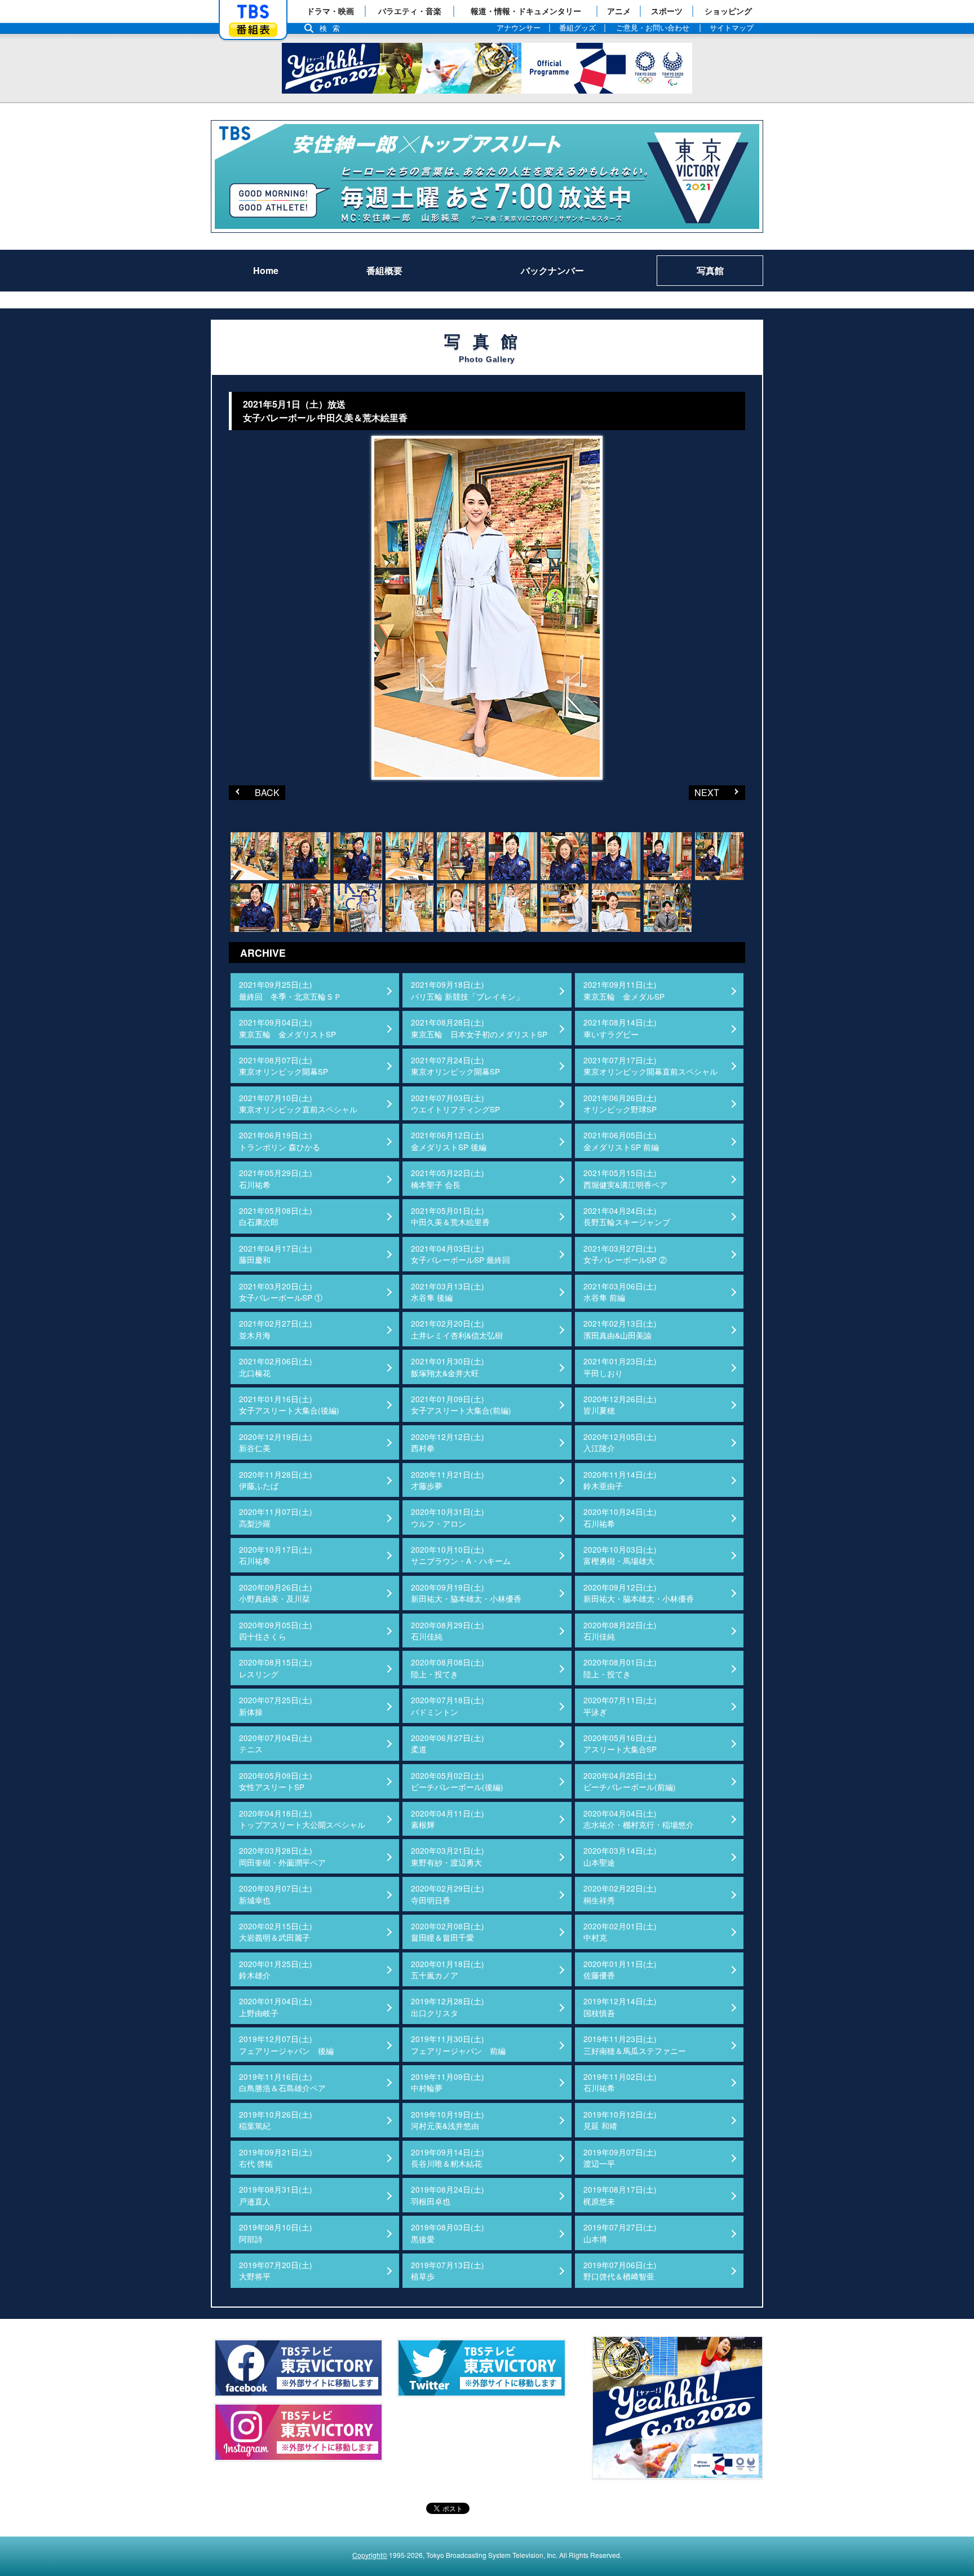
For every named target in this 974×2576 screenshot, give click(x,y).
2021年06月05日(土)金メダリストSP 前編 (621, 1141)
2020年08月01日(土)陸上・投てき (620, 1668)
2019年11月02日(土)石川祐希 (620, 2082)
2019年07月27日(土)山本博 (620, 2233)
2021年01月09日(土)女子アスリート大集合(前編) (461, 1404)
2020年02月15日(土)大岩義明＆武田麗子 (276, 1932)
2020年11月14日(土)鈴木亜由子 (620, 1480)
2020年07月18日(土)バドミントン (448, 1705)
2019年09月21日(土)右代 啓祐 (276, 2158)
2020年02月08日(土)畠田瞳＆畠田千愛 (448, 1932)
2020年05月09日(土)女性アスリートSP (276, 1781)
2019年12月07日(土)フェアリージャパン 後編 (286, 2044)
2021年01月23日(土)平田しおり (620, 1367)
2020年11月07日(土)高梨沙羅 (276, 1517)
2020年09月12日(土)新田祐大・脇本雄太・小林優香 (639, 1593)
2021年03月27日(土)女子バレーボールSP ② (625, 1254)
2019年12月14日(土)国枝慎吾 (620, 2007)
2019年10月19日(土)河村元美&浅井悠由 (448, 2120)
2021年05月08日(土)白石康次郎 (276, 1216)
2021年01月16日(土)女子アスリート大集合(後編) (289, 1404)
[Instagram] (298, 2432)
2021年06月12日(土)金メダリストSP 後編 (449, 1141)
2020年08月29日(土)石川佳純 (448, 1631)
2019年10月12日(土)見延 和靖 (620, 2120)
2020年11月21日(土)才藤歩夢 (448, 1480)
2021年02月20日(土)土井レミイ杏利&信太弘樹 (457, 1329)
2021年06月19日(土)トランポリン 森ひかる (280, 1141)
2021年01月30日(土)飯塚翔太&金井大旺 (448, 1367)
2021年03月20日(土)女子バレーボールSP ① (281, 1292)
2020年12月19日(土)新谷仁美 (276, 1442)
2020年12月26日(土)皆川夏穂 (620, 1404)
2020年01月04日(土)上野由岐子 (276, 2007)
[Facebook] (298, 2368)
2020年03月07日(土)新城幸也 (276, 1894)
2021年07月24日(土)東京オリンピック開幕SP (455, 1066)
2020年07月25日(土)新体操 (276, 1705)
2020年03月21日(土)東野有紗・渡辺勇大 (448, 1856)
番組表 (253, 30)
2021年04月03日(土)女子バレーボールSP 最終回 (461, 1254)
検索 (333, 28)
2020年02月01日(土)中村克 (620, 1932)
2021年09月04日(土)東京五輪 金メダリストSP (287, 1028)
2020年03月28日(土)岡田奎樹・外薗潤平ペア (282, 1856)
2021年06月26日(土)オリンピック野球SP (620, 1103)
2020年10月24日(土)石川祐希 (620, 1517)
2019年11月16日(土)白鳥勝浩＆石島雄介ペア (282, 2082)
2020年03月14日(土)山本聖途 (620, 1856)
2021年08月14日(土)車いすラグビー (620, 1028)
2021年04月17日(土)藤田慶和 (276, 1254)
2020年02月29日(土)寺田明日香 (448, 1894)
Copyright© (370, 2555)
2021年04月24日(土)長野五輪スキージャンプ (627, 1216)
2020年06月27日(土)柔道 (448, 1743)
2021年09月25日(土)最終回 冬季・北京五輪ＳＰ (290, 990)
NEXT (704, 792)
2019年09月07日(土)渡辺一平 (620, 2158)
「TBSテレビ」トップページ (253, 12)
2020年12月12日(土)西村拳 (448, 1442)
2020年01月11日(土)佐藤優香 (620, 1969)
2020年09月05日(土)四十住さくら (276, 1631)
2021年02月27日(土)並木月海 (276, 1329)
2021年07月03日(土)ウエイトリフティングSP (455, 1103)
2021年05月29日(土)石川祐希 (276, 1178)
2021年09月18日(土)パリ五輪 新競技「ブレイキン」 (467, 990)
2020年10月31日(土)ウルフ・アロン (448, 1517)
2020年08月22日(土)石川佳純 (620, 1631)
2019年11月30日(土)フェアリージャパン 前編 (458, 2044)
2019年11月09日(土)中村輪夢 (448, 2082)
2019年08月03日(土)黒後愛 (448, 2233)
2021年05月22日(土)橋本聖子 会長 (448, 1178)
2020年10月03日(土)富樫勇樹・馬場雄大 (620, 1555)
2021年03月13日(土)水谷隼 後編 (448, 1292)
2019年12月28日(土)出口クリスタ (448, 2007)
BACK (254, 792)
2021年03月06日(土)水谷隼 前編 (620, 1292)
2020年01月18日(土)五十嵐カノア (448, 1969)
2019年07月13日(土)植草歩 (448, 2270)
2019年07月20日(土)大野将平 (276, 2270)
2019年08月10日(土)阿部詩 (276, 2233)
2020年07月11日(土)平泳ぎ (620, 1705)
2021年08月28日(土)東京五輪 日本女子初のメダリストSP (479, 1028)
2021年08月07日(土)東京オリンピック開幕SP (284, 1066)
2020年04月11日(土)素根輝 (448, 1819)
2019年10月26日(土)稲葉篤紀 (276, 2120)
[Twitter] (481, 2368)
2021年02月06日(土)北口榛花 (276, 1367)
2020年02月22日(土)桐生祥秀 (620, 1894)
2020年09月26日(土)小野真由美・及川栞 (276, 1593)
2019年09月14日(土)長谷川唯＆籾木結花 (448, 2158)
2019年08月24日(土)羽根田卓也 (448, 2195)
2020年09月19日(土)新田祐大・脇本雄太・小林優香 (466, 1593)
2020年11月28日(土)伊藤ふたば (276, 1480)
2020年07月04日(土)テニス (276, 1743)
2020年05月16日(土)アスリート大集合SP (620, 1743)
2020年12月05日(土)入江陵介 (620, 1442)
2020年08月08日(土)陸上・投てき (448, 1668)
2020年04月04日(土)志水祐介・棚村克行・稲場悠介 (639, 1819)
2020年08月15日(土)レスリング (276, 1668)
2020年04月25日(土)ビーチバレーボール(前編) (630, 1781)
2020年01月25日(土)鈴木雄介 (276, 1969)
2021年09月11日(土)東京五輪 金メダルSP (624, 990)
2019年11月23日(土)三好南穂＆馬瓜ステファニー (635, 2044)
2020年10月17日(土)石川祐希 (276, 1555)
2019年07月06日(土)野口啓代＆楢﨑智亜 (620, 2270)
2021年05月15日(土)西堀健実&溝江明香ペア (625, 1178)
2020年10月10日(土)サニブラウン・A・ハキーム (461, 1555)
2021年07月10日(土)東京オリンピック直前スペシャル (298, 1103)
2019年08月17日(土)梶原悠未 (620, 2195)
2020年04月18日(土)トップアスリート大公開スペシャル (302, 1819)
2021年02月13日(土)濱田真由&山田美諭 (620, 1329)
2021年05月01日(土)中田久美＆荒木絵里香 (450, 1216)
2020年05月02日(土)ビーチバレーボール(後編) (457, 1781)
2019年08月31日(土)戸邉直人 (276, 2195)
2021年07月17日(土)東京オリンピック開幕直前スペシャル (650, 1066)
